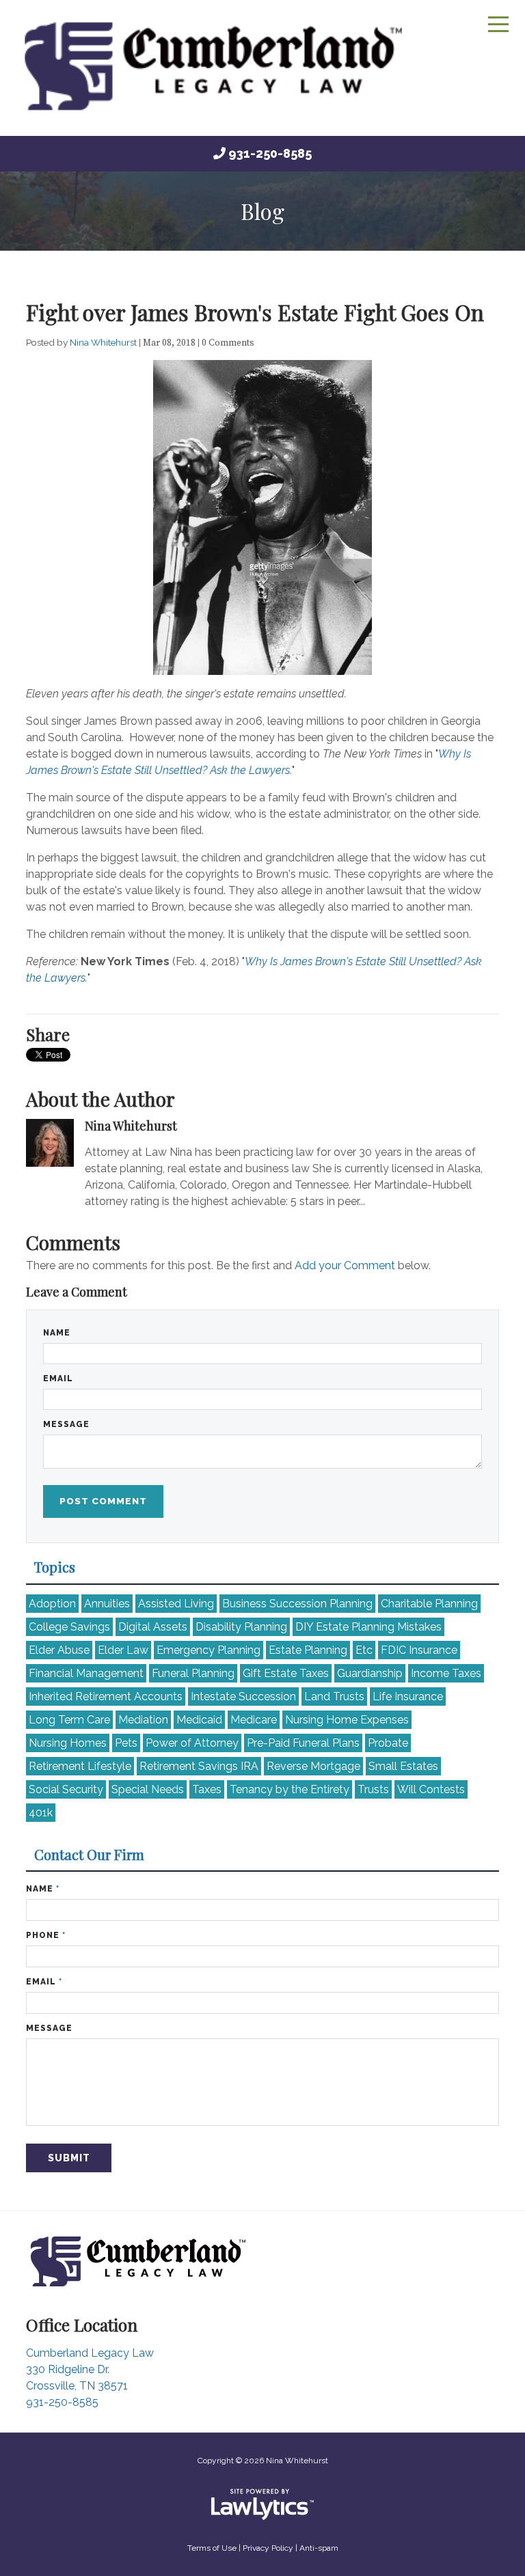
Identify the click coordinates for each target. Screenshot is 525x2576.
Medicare (254, 1720)
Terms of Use (212, 2548)
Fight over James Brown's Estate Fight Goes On (255, 312)
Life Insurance (408, 1696)
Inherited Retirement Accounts (106, 1696)
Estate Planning (308, 1650)
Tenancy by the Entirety (290, 1789)
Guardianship (370, 1673)
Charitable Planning (429, 1604)
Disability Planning (241, 1627)
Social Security (66, 1789)
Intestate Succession (243, 1696)
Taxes (207, 1789)
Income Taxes (446, 1673)
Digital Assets (153, 1627)
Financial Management (86, 1673)
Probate (388, 1743)
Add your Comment (345, 1265)
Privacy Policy (268, 2548)
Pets (126, 1743)
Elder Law (123, 1650)
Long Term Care (69, 1720)
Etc (364, 1650)
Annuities (107, 1604)
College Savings (69, 1627)
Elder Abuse (59, 1650)
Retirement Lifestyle (80, 1766)
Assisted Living (176, 1604)
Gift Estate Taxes (286, 1673)
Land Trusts (334, 1696)
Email (58, 1379)
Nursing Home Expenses (347, 1720)
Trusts (373, 1789)
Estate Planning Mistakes (368, 1627)
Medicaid (199, 1720)
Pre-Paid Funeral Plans (303, 1743)
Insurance (419, 1650)
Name (57, 1333)
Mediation (143, 1720)
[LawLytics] (262, 2504)
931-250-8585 (270, 153)
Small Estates (403, 1766)
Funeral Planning (193, 1673)
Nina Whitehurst (104, 342)
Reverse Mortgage (313, 1766)
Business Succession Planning (297, 1604)
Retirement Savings (199, 1766)
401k (41, 1813)
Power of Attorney (192, 1743)
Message (66, 1424)
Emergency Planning (208, 1650)
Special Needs (148, 1789)
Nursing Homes (68, 1743)
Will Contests (431, 1789)
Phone (46, 1935)
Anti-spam (319, 2548)
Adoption (52, 1604)
